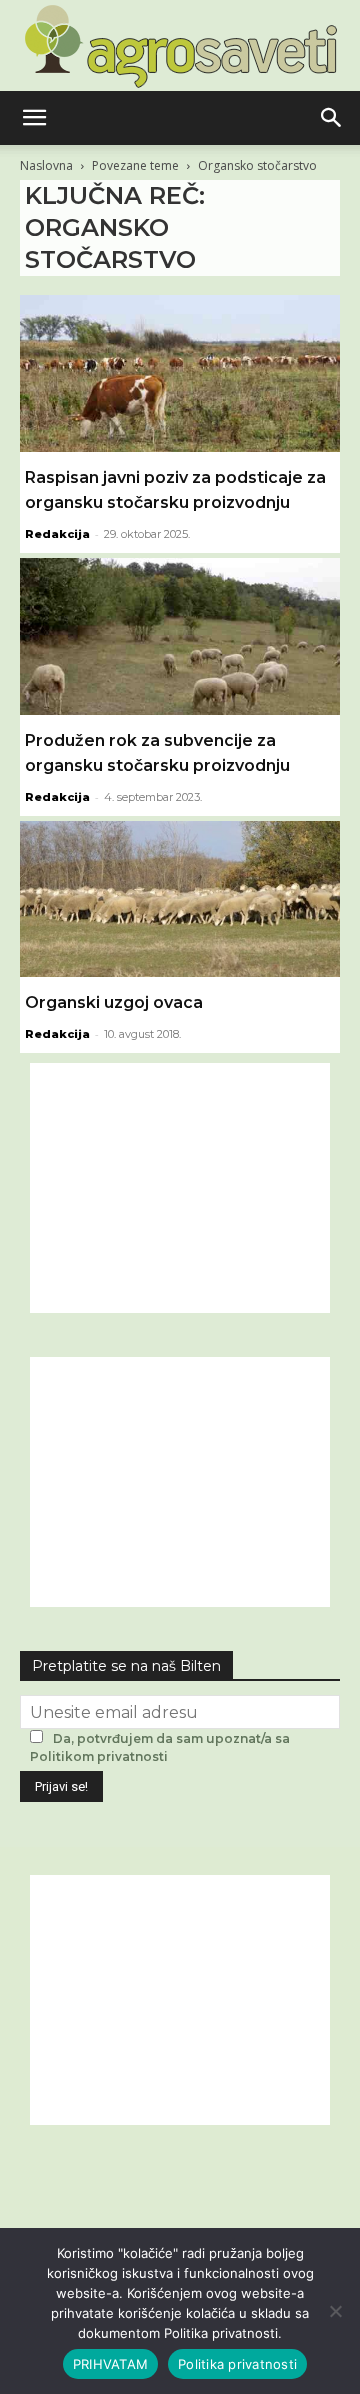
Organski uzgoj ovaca (114, 1002)
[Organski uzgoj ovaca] (180, 899)
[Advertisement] (180, 1188)
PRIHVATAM (110, 2364)
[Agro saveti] (180, 46)
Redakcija (57, 534)
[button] (34, 118)
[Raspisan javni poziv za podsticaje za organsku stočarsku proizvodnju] (180, 373)
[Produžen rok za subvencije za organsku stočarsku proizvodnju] (180, 636)
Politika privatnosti (237, 2364)
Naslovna (46, 165)
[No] (335, 2311)
